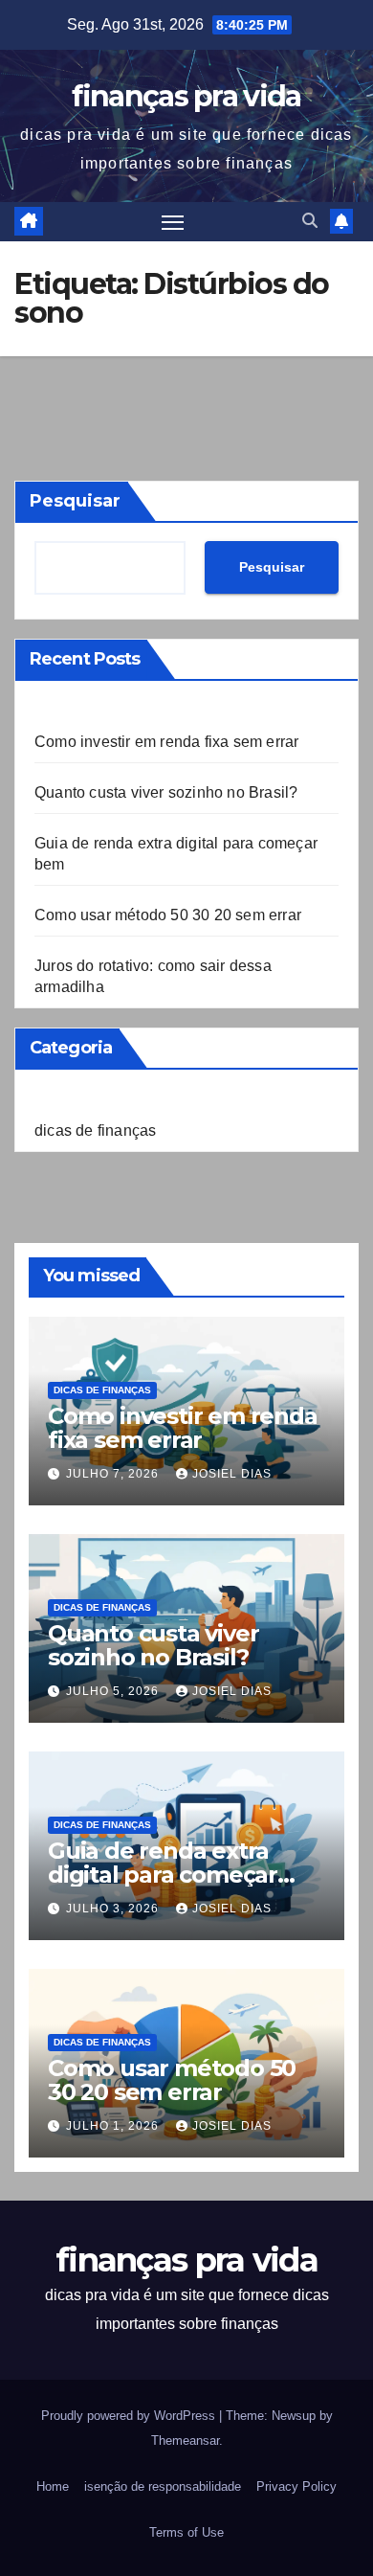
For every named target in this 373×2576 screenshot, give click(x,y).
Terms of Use (186, 2532)
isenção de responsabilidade (163, 2486)
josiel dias (232, 1474)
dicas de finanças (95, 1130)
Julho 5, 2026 (114, 1691)
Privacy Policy (296, 2486)
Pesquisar (75, 501)
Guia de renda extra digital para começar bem (163, 1875)
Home (53, 2486)
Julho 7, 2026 (114, 1474)
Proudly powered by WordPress (130, 2416)
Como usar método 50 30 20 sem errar (168, 915)
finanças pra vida (186, 96)
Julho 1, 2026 (114, 2126)
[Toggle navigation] (173, 222)
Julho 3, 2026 (114, 1909)
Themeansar (185, 2440)
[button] (310, 221)
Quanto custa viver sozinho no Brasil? (166, 792)
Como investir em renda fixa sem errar (166, 742)
